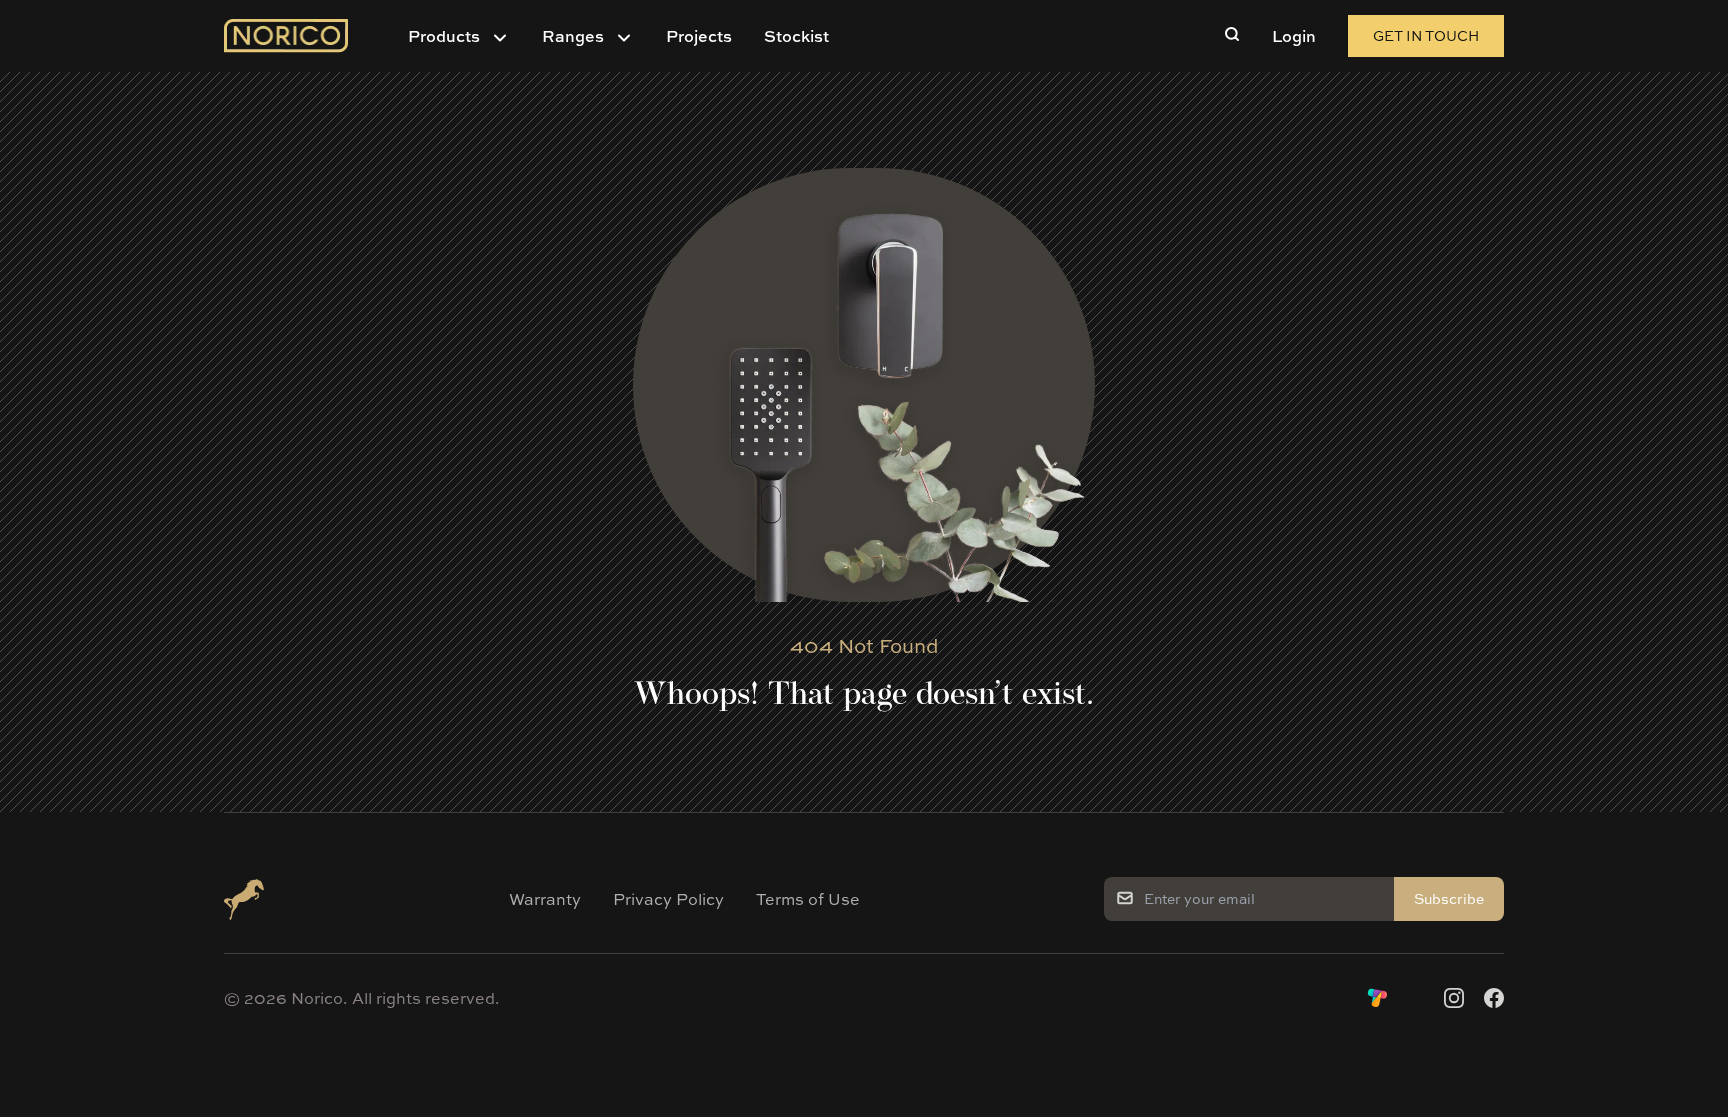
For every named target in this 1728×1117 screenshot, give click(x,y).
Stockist (796, 36)
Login (1294, 36)
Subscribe (1449, 898)
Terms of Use (808, 899)
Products (444, 36)
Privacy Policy (668, 899)
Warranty (545, 899)
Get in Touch (1426, 35)
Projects (699, 36)
